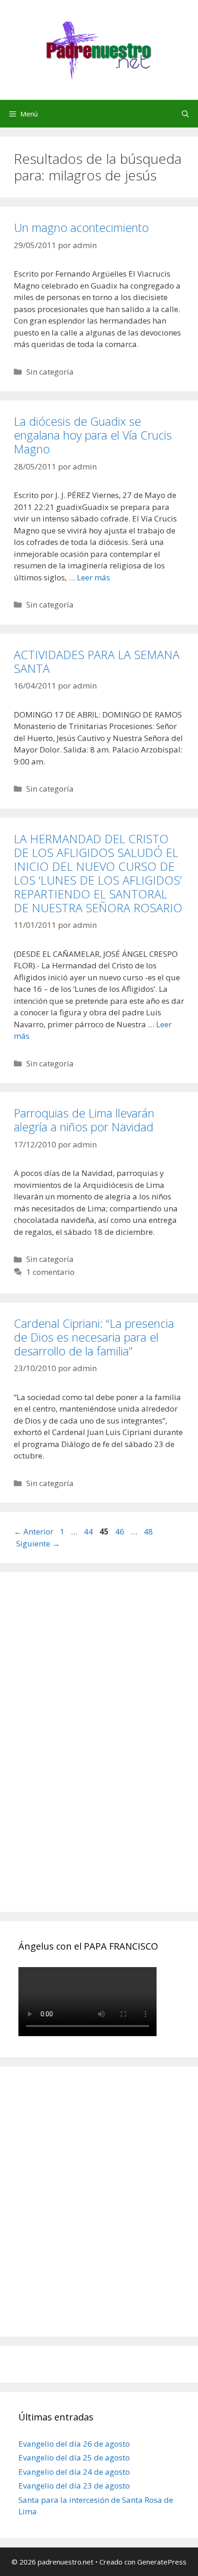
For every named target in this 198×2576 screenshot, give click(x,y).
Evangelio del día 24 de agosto (74, 2472)
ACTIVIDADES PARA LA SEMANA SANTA (97, 661)
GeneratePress (162, 2562)
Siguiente (38, 1543)
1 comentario (50, 1272)
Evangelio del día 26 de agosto (74, 2444)
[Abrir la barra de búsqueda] (185, 114)
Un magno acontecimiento (81, 227)
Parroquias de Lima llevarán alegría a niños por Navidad (84, 1120)
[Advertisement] (87, 1752)
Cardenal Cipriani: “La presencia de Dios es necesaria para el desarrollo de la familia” (94, 1337)
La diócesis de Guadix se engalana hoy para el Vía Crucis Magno (93, 435)
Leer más (93, 577)
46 (121, 1531)
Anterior (34, 1531)
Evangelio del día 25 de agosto (74, 2457)
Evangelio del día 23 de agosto (74, 2486)
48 (149, 1531)
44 (89, 1531)
